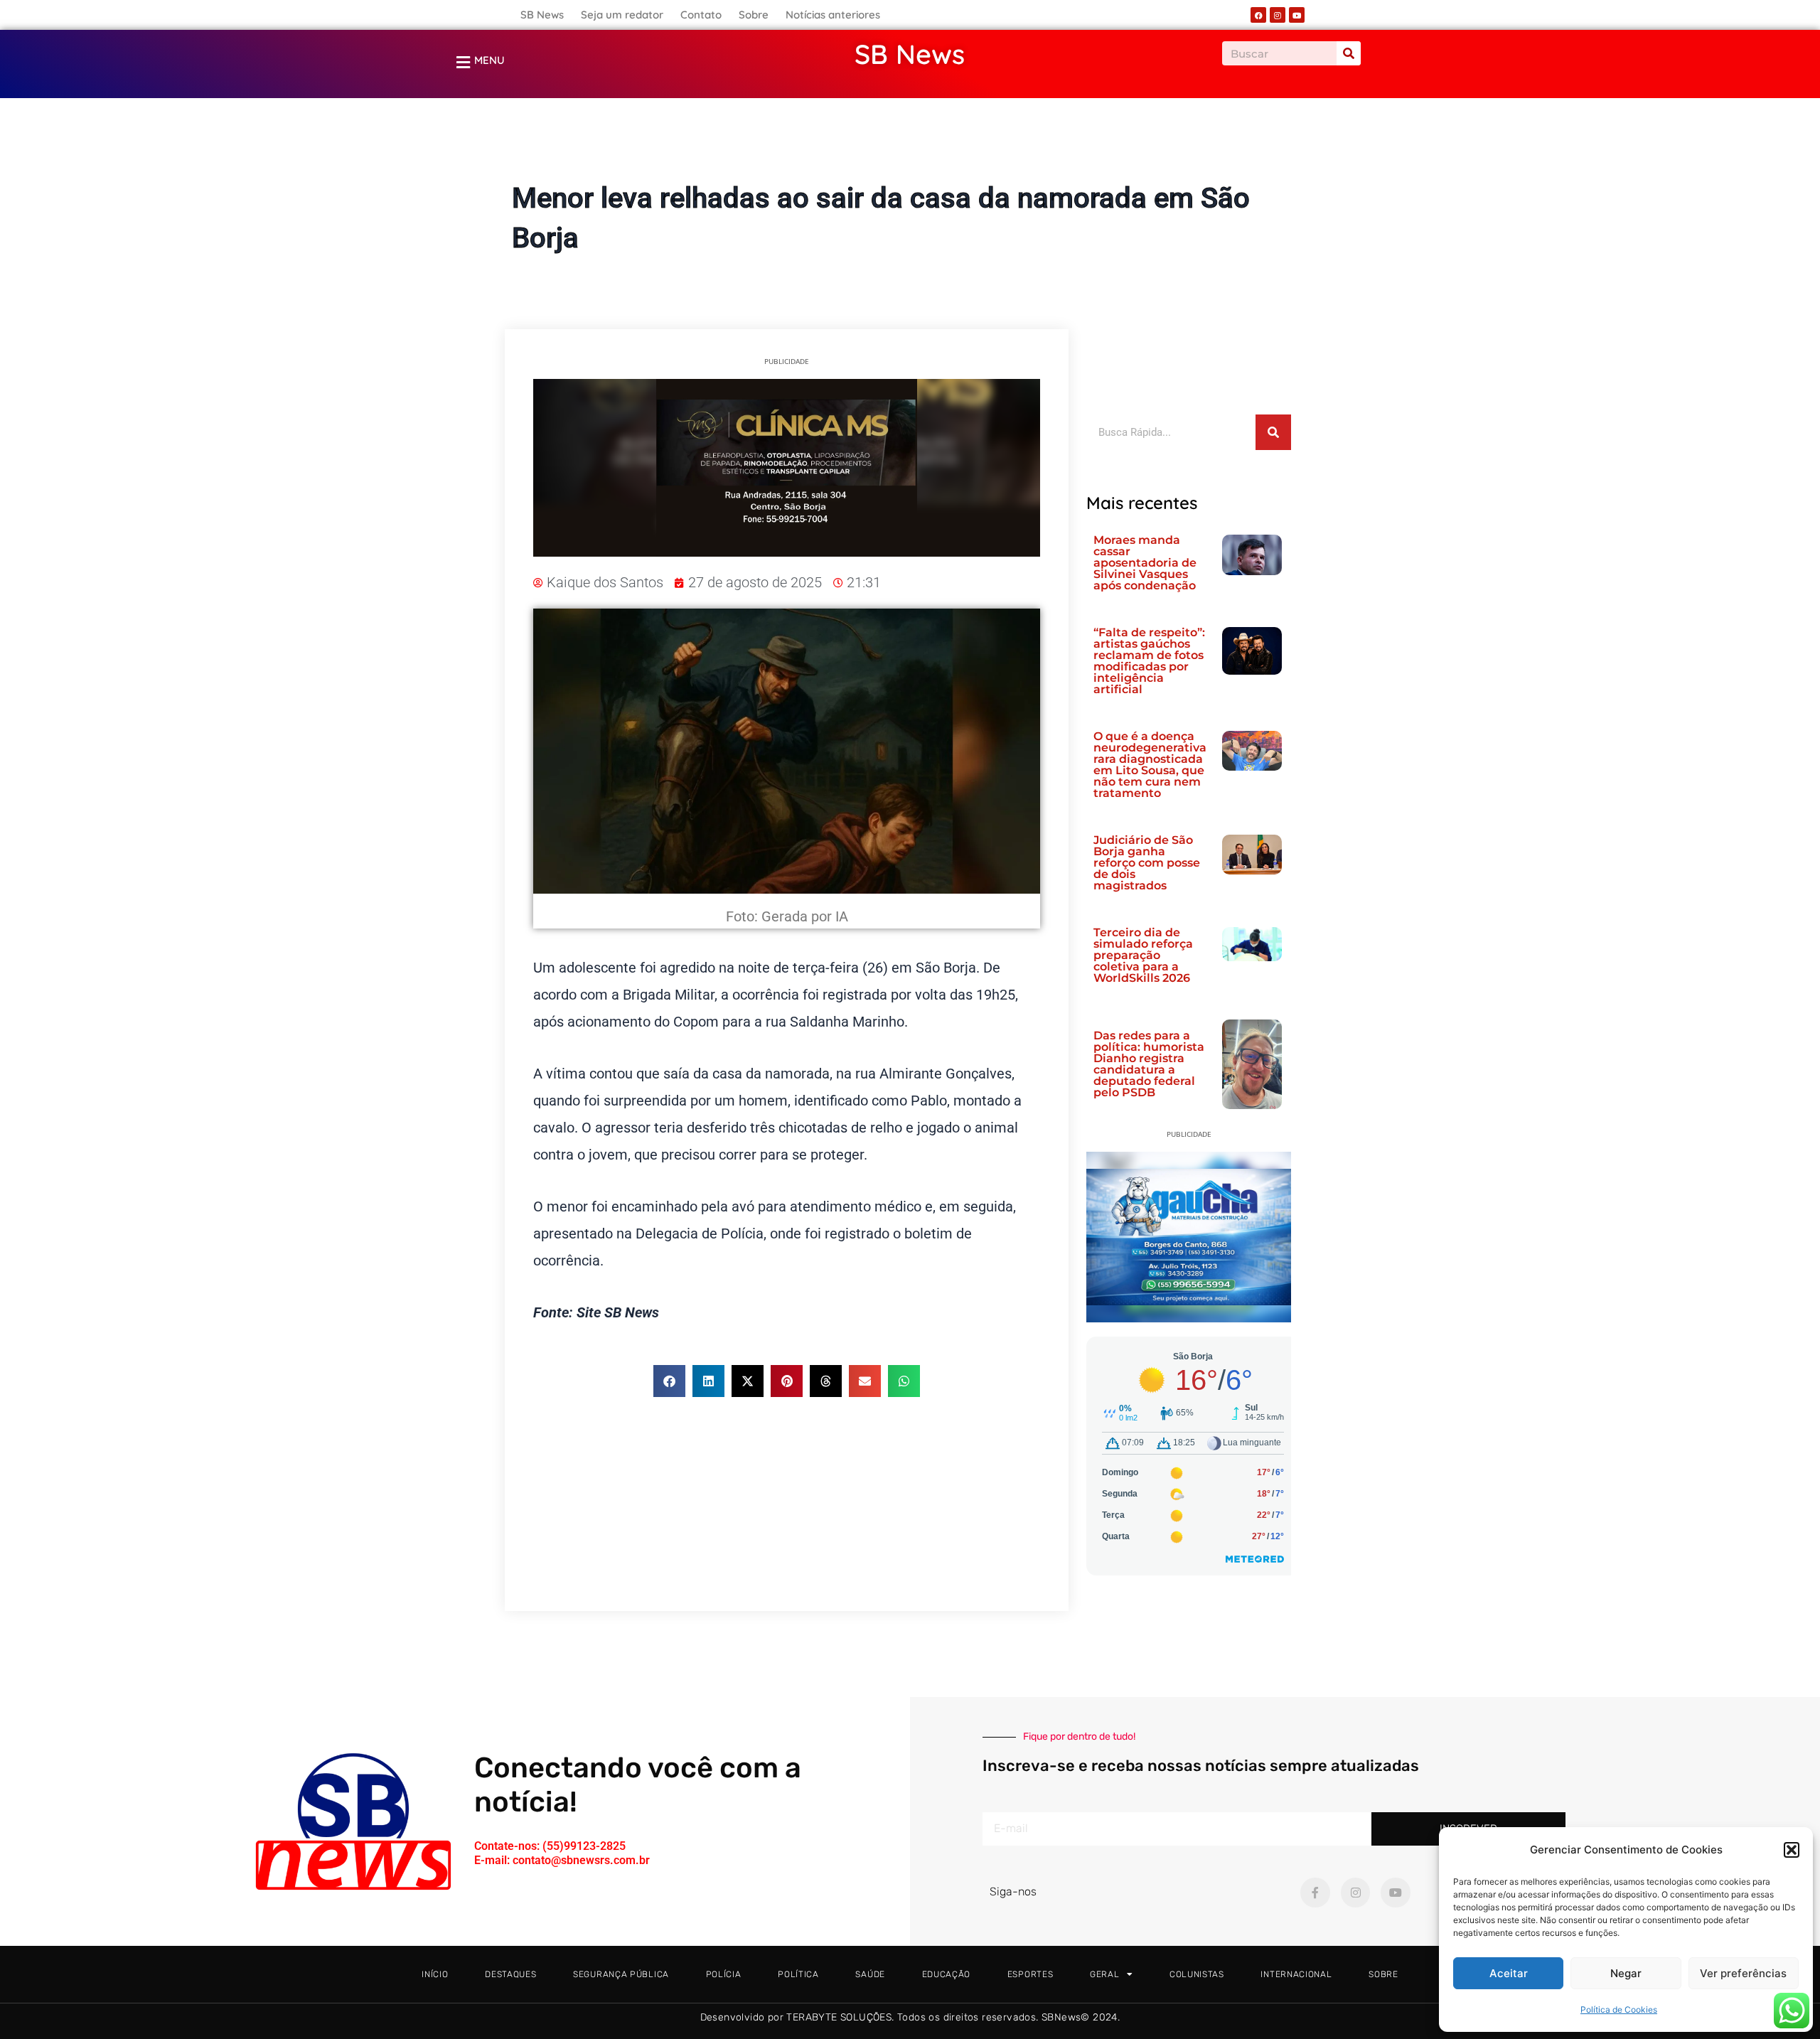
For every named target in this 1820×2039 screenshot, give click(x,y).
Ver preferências (1743, 1973)
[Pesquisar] (1349, 53)
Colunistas (1197, 1974)
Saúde (870, 1974)
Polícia (724, 1974)
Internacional (1296, 1974)
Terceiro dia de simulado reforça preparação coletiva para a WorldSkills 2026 (1143, 955)
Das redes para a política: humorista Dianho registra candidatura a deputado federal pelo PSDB (1149, 1064)
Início (435, 1974)
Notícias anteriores (833, 15)
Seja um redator (622, 15)
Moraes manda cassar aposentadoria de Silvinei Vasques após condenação (1145, 563)
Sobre (754, 15)
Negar (1626, 1973)
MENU (489, 60)
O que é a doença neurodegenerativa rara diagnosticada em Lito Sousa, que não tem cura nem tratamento (1150, 765)
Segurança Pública (621, 1974)
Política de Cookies (1619, 2009)
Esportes (1031, 1974)
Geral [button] (1105, 1974)
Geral (910, 159)
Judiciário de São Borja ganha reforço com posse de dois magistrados (1147, 863)
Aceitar (1509, 1973)
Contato (701, 15)
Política (798, 1974)
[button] (1792, 1850)
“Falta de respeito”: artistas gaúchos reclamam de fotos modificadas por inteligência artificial (1149, 661)
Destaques (510, 1974)
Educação (947, 1974)
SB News (542, 15)
